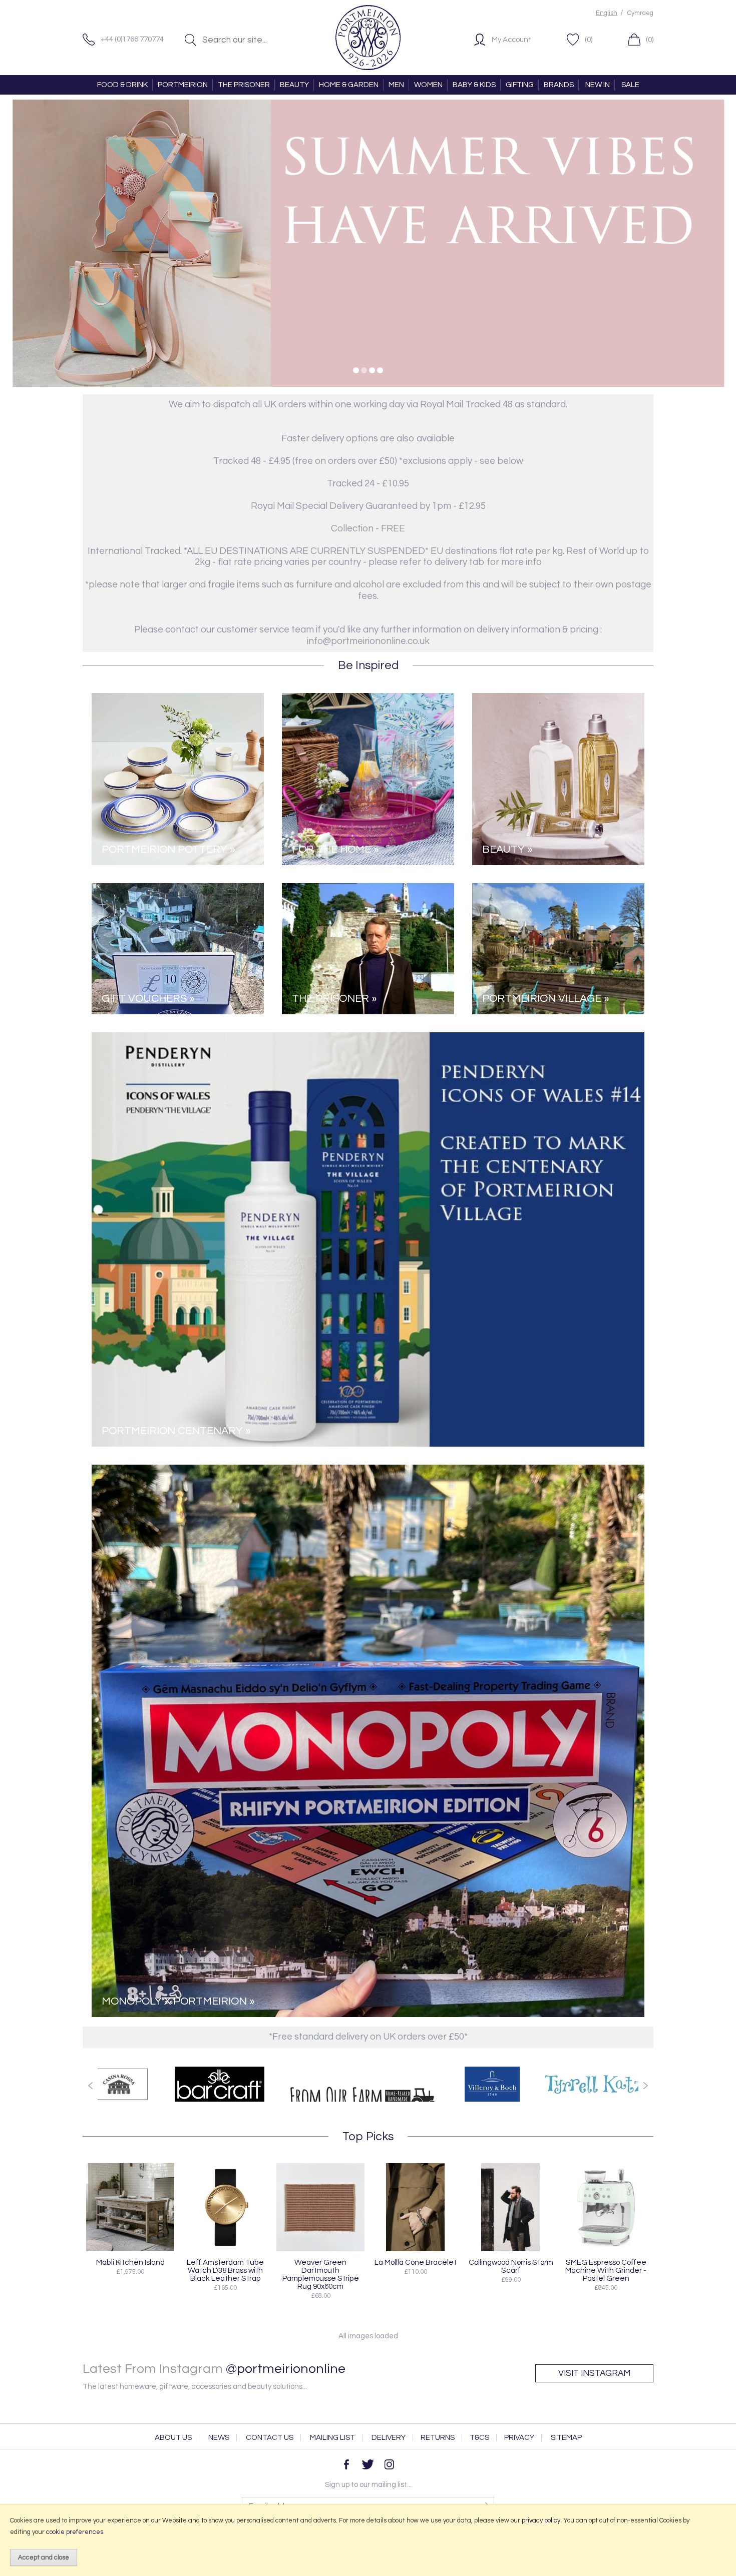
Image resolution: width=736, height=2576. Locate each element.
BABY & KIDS (474, 85)
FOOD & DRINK (122, 85)
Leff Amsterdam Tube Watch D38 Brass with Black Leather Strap (225, 2270)
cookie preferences (75, 2532)
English (607, 13)
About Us (173, 2438)
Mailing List (332, 2438)
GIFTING (520, 85)
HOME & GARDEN (349, 85)
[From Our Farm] (198, 2084)
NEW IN (598, 85)
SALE (630, 85)
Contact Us (270, 2438)
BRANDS (559, 85)
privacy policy (541, 2520)
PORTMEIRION (183, 85)
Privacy (519, 2438)
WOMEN (428, 85)
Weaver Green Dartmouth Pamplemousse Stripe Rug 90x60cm (321, 2274)
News (219, 2438)
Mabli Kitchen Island (130, 2262)
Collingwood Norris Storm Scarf (511, 2266)
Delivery (389, 2438)
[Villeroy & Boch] (325, 2084)
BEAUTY (294, 85)
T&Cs (479, 2438)
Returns (438, 2438)
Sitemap (566, 2438)
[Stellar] (541, 2084)
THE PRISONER (244, 85)
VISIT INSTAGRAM (594, 2373)
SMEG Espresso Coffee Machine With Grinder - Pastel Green (606, 2270)
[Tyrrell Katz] (428, 2084)
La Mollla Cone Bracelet (416, 2262)
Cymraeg (640, 13)
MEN (396, 85)
